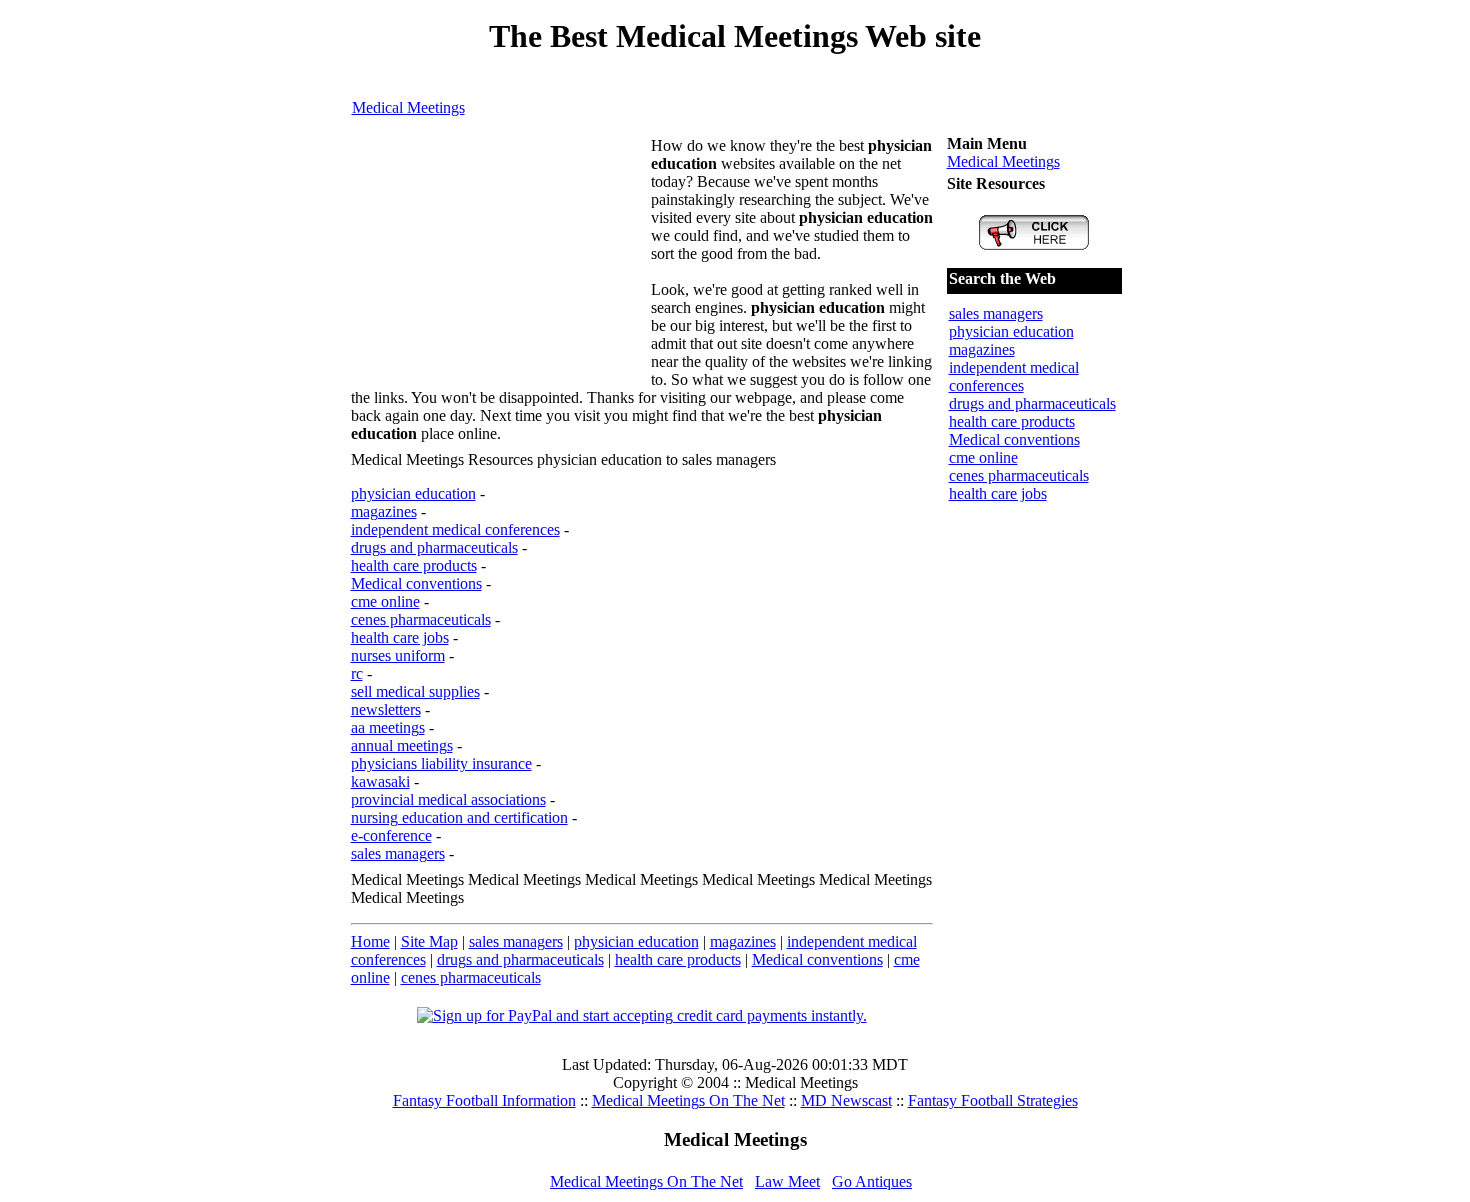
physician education (413, 493)
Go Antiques (872, 1181)
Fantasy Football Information (484, 1100)
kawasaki (380, 781)
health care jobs (400, 637)
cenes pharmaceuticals (421, 619)
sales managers (398, 853)
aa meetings (388, 727)
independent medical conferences (455, 529)
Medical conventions (416, 583)
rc (357, 673)
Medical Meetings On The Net (688, 1100)
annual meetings (402, 745)
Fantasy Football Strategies (993, 1100)
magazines (384, 511)
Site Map (429, 941)
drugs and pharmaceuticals (434, 547)
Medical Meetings (408, 107)
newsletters (386, 709)
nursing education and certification (459, 817)
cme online (385, 601)
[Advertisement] (501, 262)
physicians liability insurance (441, 763)
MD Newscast (846, 1100)
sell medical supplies (415, 691)
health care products (414, 565)
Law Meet (787, 1181)
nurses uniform (398, 655)
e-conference (391, 835)
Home (370, 941)
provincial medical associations (448, 799)
